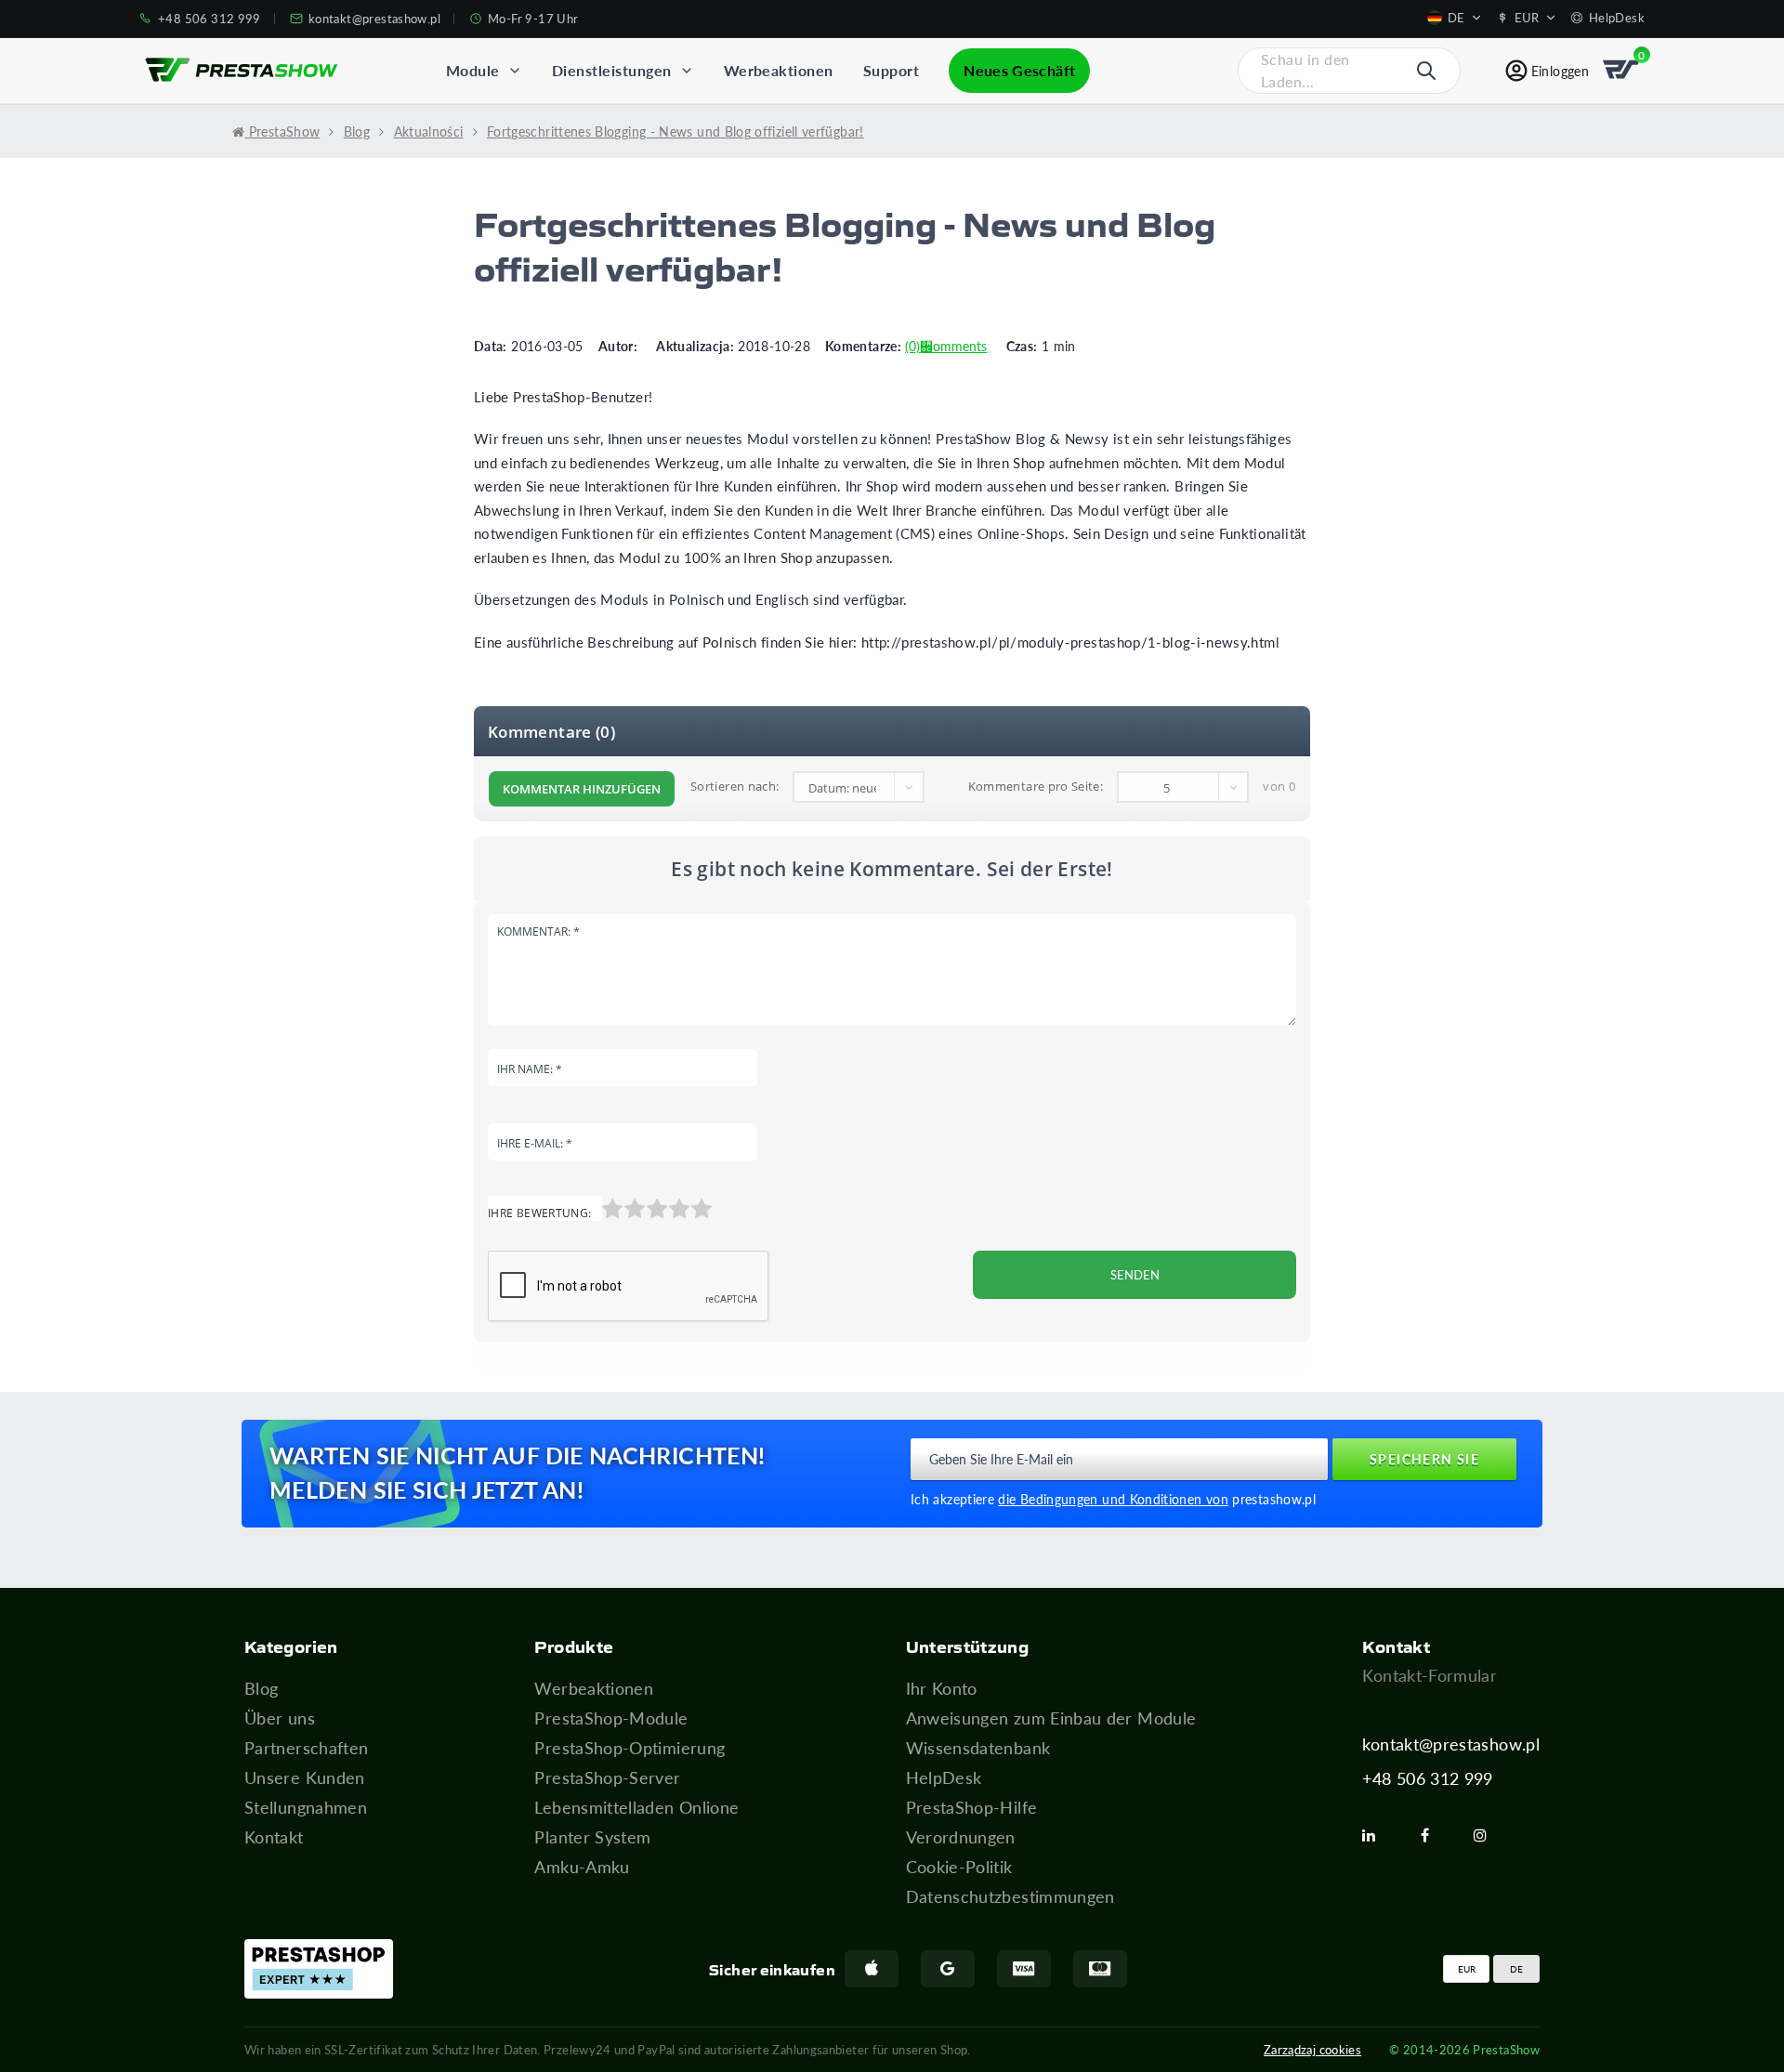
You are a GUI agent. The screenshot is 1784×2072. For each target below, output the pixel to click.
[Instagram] (1488, 1835)
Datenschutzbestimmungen (1010, 1896)
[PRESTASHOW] (242, 71)
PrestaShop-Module (611, 1718)
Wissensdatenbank (978, 1748)
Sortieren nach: (735, 786)
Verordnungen (961, 1837)
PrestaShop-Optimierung (630, 1748)
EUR (1467, 1969)
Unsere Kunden (305, 1777)
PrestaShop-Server (607, 1777)
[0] (1622, 71)
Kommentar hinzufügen (582, 789)
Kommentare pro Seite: (1036, 786)
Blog (261, 1688)
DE (1516, 1969)
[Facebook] (1432, 1835)
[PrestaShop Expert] (319, 1969)
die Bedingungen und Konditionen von (1113, 1499)
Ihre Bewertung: (539, 1213)
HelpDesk (944, 1777)
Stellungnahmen (306, 1807)
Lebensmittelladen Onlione (636, 1807)
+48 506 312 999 (1427, 1778)
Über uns (280, 1718)
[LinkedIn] (1376, 1835)
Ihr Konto (942, 1688)
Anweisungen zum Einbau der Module (1051, 1718)
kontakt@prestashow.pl (1451, 1744)
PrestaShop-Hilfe (972, 1807)
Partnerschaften (306, 1748)
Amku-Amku (582, 1867)
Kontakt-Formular (1430, 1675)
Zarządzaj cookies (1312, 2049)
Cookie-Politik (959, 1867)
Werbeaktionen (594, 1688)
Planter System (592, 1837)
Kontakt (274, 1837)
